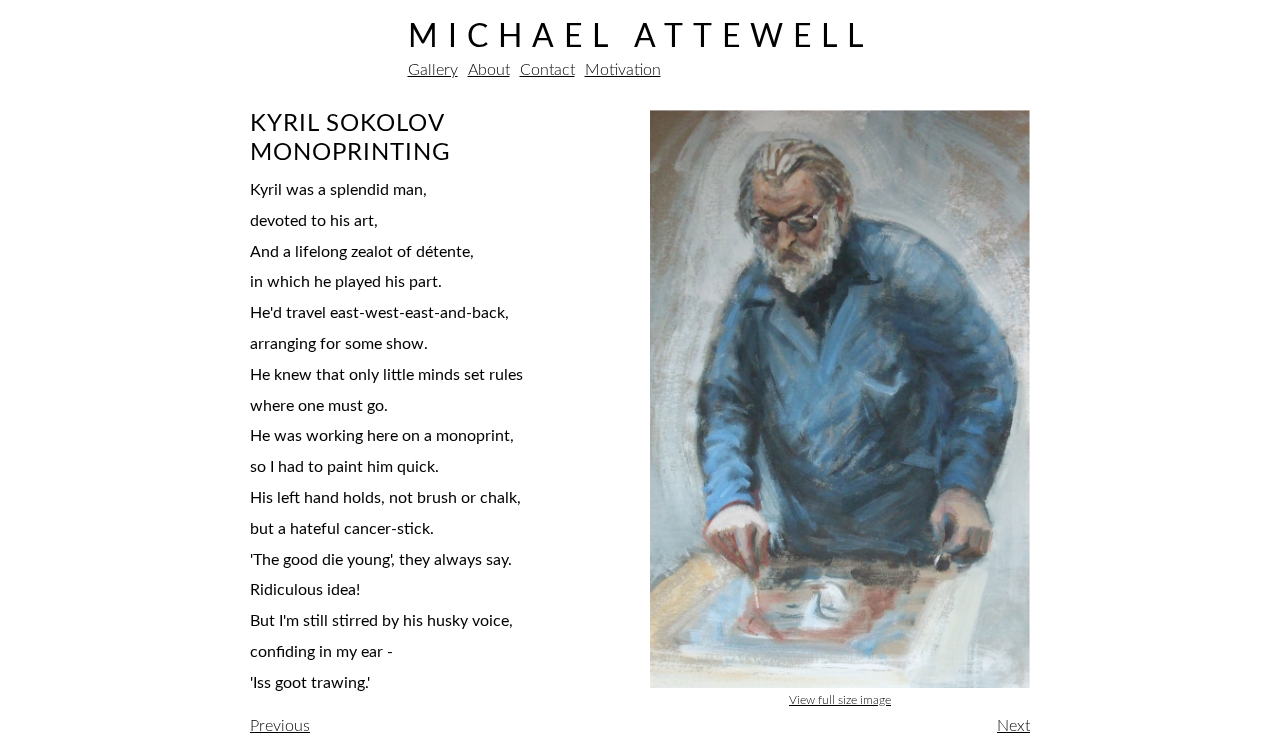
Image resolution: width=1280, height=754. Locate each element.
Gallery (433, 70)
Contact (547, 70)
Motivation (623, 70)
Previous (280, 726)
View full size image (840, 700)
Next (1013, 726)
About (489, 70)
